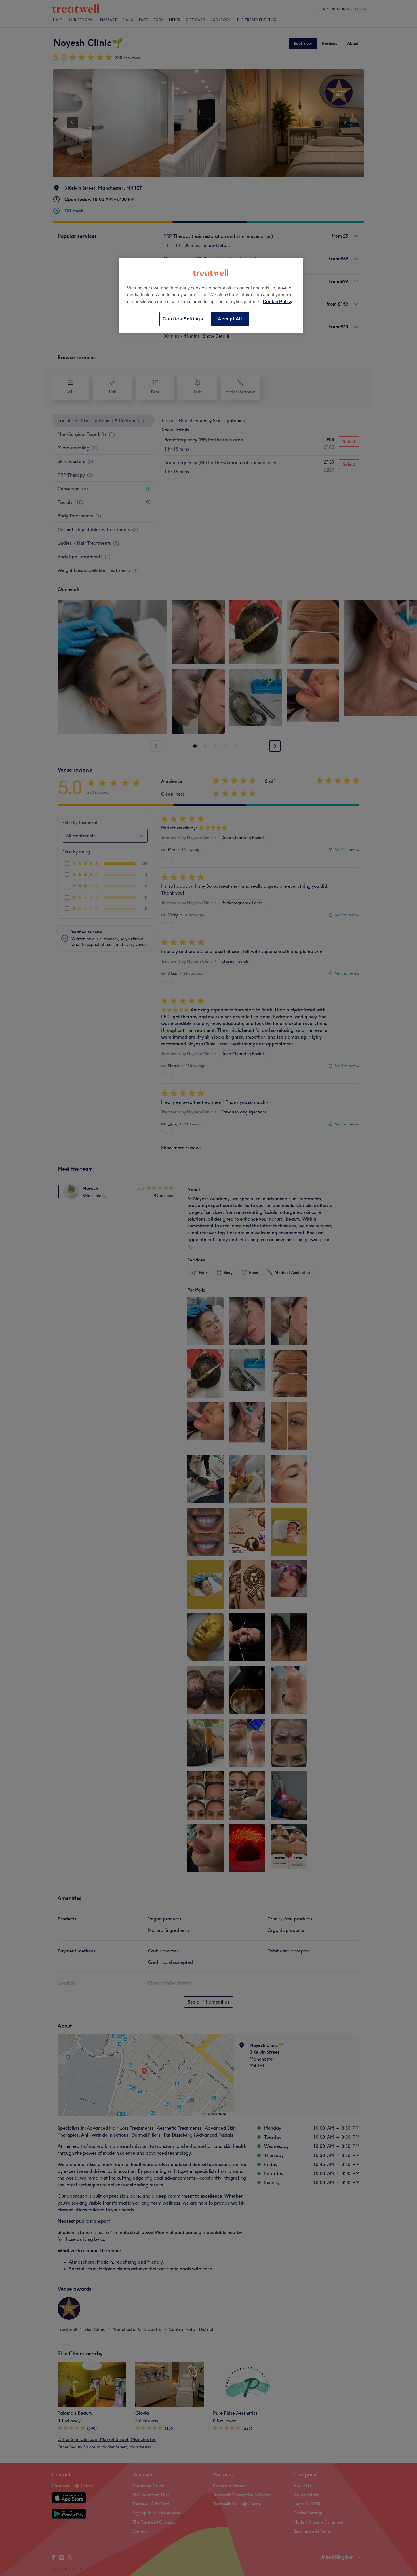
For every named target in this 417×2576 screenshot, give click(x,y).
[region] (211, 295)
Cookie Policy (278, 302)
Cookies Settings (183, 319)
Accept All (230, 319)
